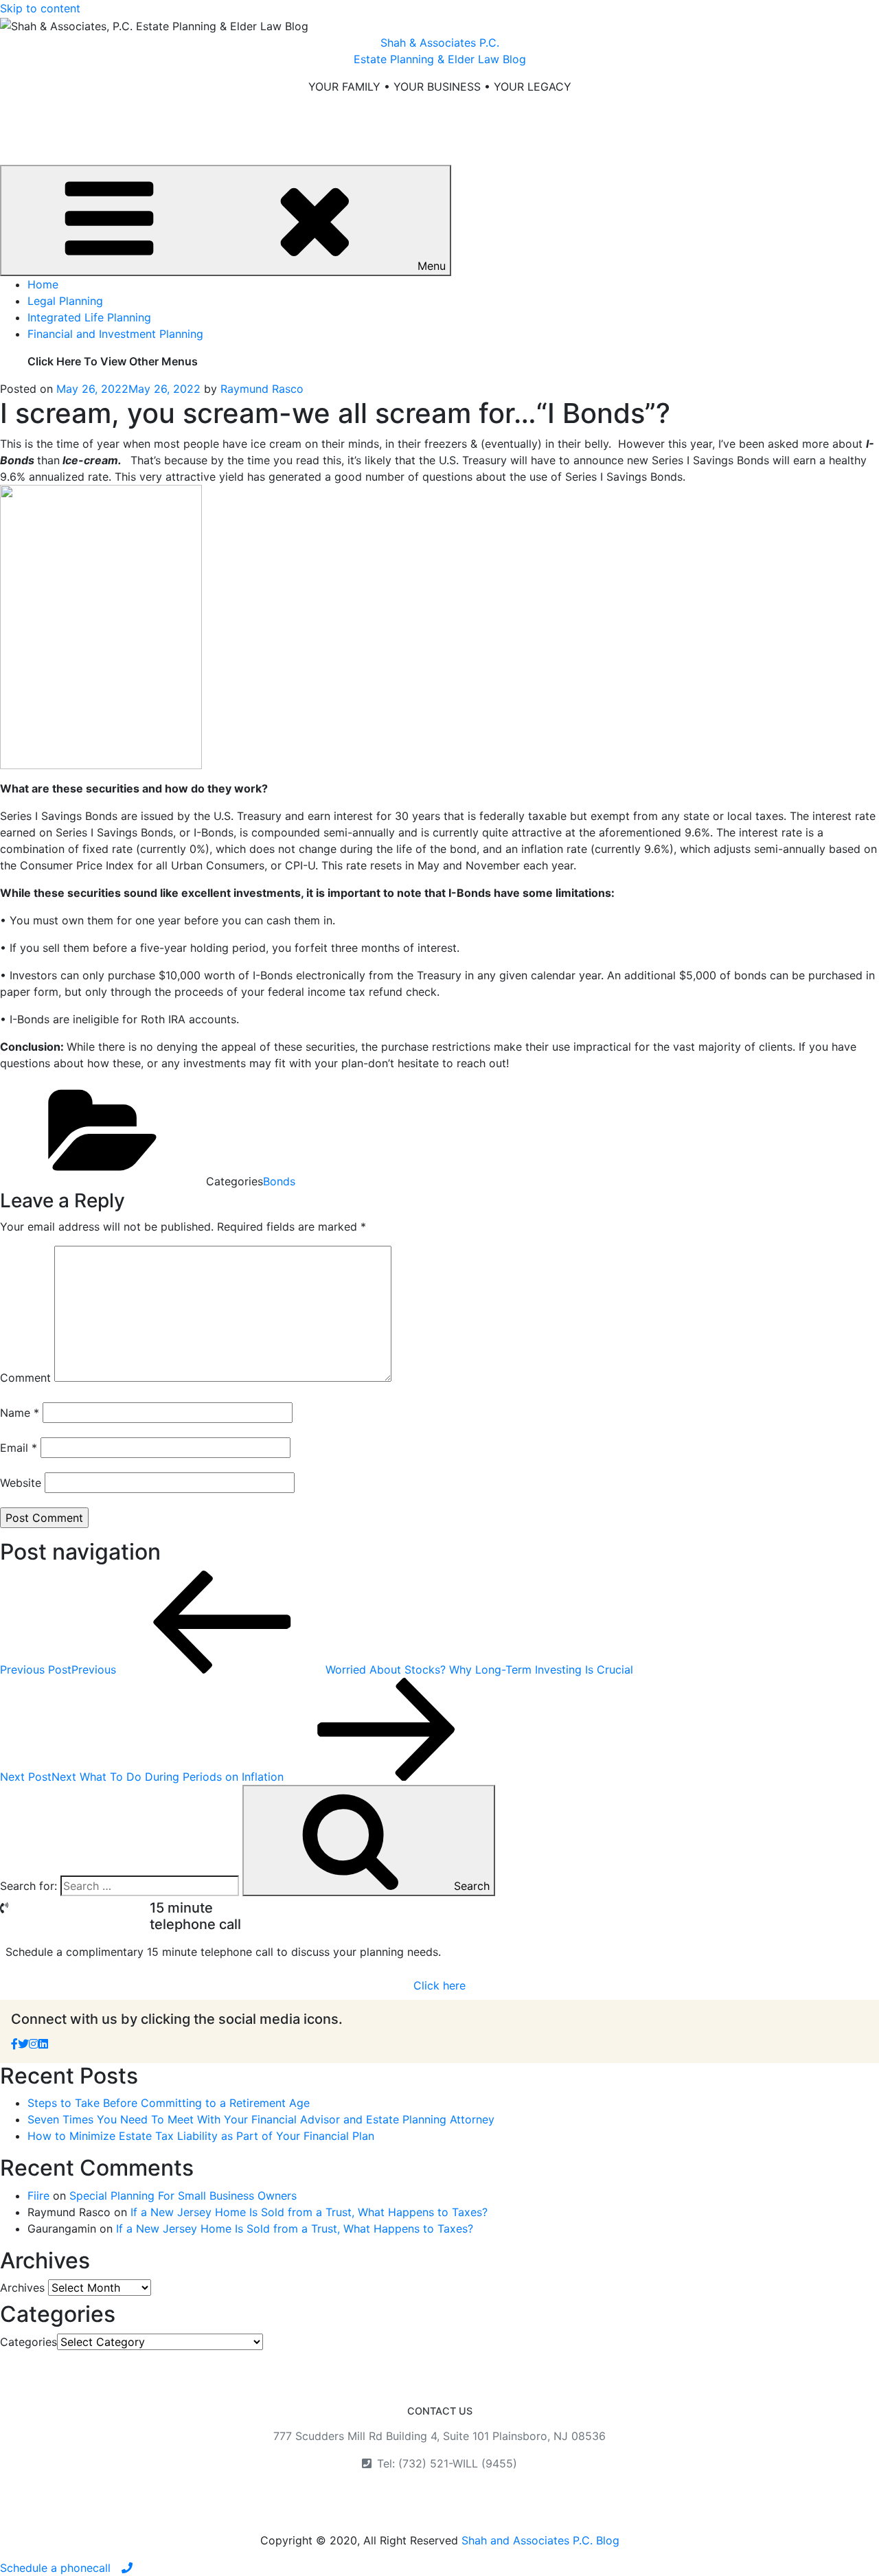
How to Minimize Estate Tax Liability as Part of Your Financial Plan (201, 2136)
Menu (432, 266)
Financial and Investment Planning (115, 334)
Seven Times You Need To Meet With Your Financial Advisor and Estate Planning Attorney (261, 2119)
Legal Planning (65, 301)
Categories (28, 2342)
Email (19, 1448)
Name (20, 1413)
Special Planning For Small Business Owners (183, 2196)
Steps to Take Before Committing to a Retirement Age (169, 2103)
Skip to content (40, 8)
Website (21, 1483)
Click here (439, 1985)
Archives (22, 2288)
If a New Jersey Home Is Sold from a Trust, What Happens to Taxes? (309, 2212)
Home (43, 284)
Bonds (279, 1181)
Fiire (38, 2196)
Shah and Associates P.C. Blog (540, 2540)
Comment (25, 1378)
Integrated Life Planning (89, 317)
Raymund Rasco (262, 389)
